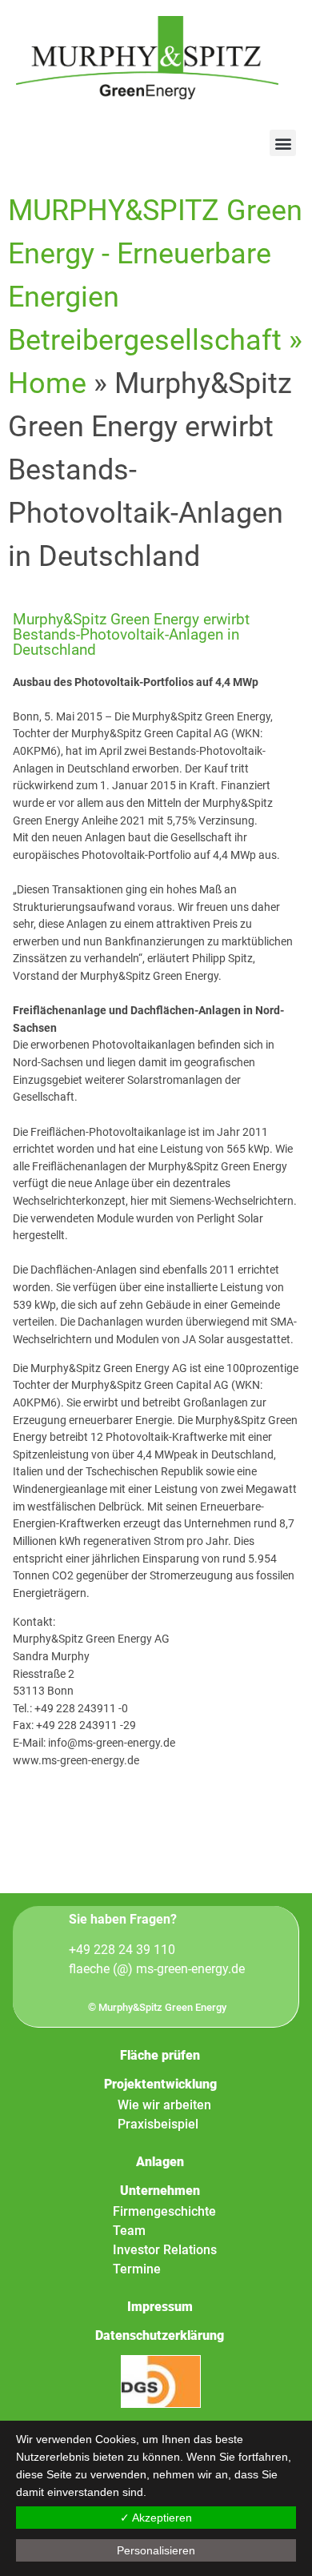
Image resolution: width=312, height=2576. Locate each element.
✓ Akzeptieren (156, 2518)
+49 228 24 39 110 (122, 1950)
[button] (283, 143)
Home (47, 383)
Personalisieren (156, 2550)
